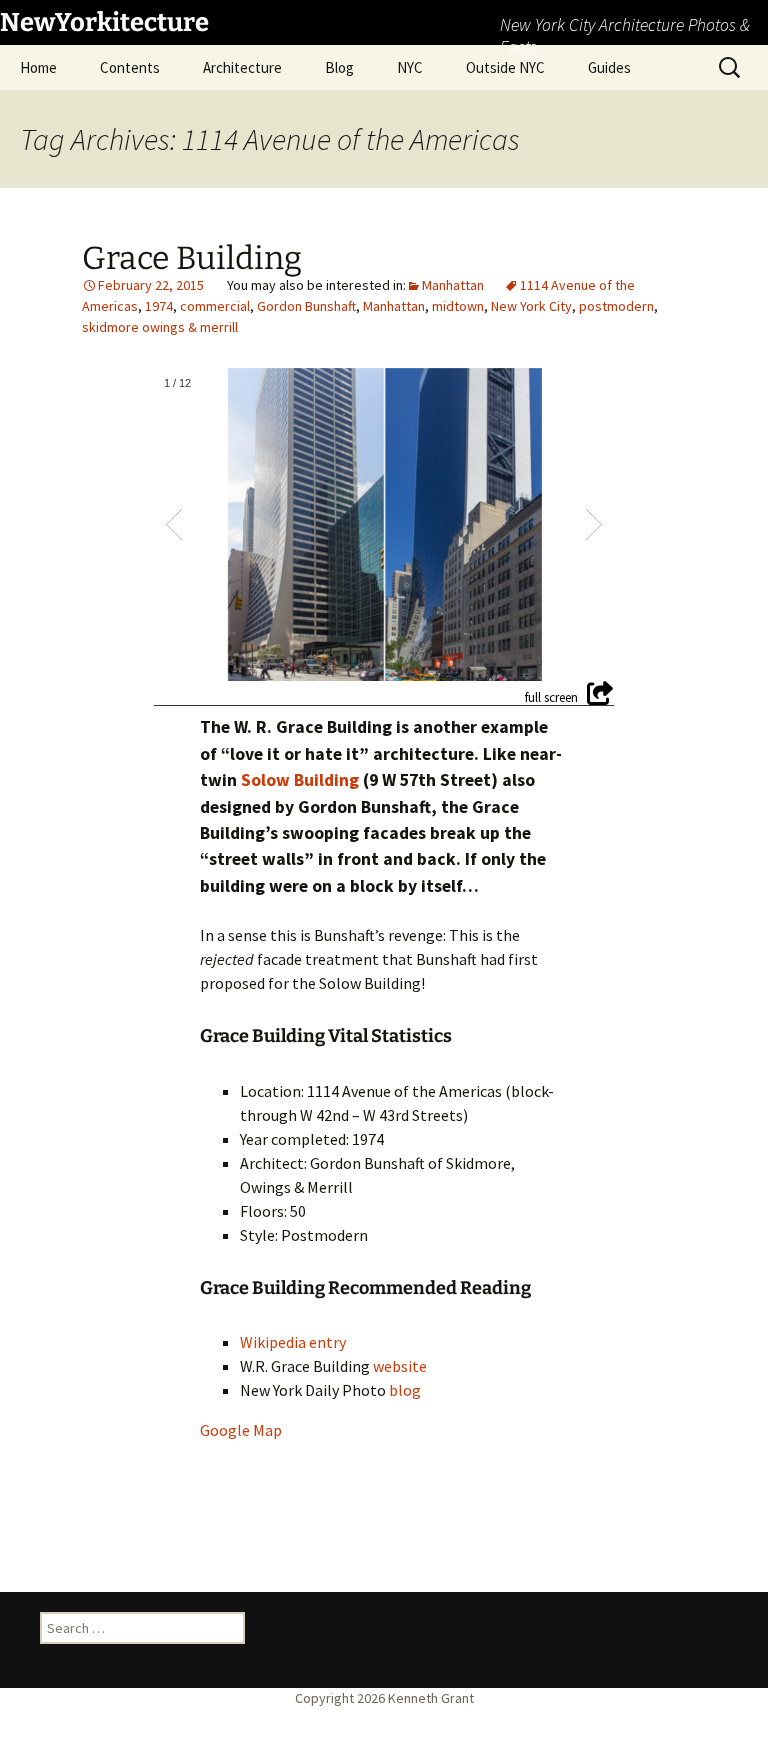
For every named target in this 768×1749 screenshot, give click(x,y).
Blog (339, 67)
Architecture (242, 67)
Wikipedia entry (293, 1342)
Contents (130, 67)
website (400, 1366)
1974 (159, 306)
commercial (215, 306)
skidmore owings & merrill (160, 327)
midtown (458, 306)
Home (38, 67)
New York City (531, 306)
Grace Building (192, 258)
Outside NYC (505, 67)
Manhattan (453, 285)
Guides (609, 67)
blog (405, 1390)
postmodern (616, 306)
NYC (410, 67)
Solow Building (300, 780)
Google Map (241, 1430)
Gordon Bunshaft (306, 306)
